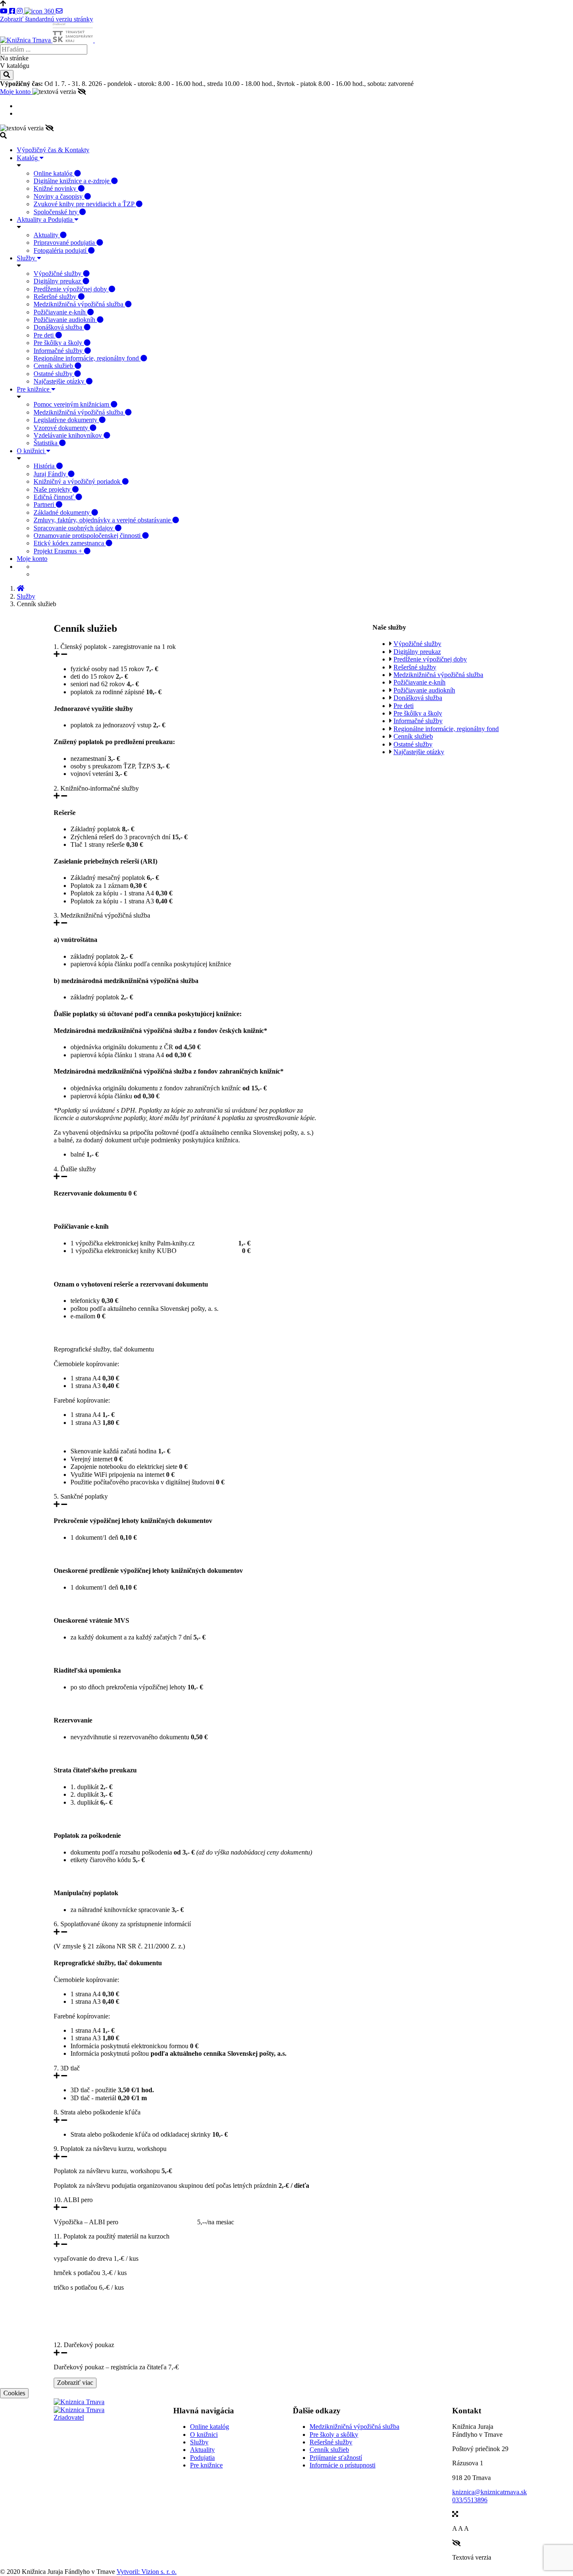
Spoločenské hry (56, 212)
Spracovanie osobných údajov (74, 528)
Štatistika (46, 443)
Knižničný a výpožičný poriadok (78, 481)
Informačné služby (59, 351)
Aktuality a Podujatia (46, 219)
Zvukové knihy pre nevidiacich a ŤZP (85, 204)
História (45, 466)
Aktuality (47, 235)
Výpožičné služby (58, 274)
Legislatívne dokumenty (66, 420)
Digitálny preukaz (58, 281)
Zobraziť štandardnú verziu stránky (47, 19)
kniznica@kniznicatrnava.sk (490, 2492)
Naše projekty (53, 489)
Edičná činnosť (55, 497)
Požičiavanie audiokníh (65, 320)
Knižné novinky (56, 188)
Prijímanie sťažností (336, 2458)
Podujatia (202, 2458)
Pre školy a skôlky (334, 2435)
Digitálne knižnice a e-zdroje (72, 181)
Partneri (45, 505)
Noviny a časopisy (59, 196)
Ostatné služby (54, 374)
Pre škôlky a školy (59, 343)
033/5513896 (470, 2500)
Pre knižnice (34, 389)
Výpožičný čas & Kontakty (53, 150)
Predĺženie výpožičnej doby (71, 289)
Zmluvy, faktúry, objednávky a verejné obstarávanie (103, 520)
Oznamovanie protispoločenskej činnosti (88, 536)
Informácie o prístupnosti (342, 2465)
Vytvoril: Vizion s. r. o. (147, 2572)
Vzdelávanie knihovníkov (69, 435)
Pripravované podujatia (65, 243)
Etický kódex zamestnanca (70, 543)
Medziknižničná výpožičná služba (79, 304)
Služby (27, 258)
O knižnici (31, 451)
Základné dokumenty (63, 512)
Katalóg (28, 158)
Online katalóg (54, 173)
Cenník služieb (54, 366)
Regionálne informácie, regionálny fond (87, 358)
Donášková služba (59, 327)
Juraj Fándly (51, 474)
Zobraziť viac (75, 2383)
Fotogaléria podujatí (61, 250)
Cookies (14, 2393)
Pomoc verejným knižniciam (72, 404)
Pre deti (44, 335)
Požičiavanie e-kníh (60, 312)
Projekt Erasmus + (59, 551)
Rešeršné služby (56, 297)
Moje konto (16, 92)
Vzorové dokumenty (62, 428)
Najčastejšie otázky (60, 381)
